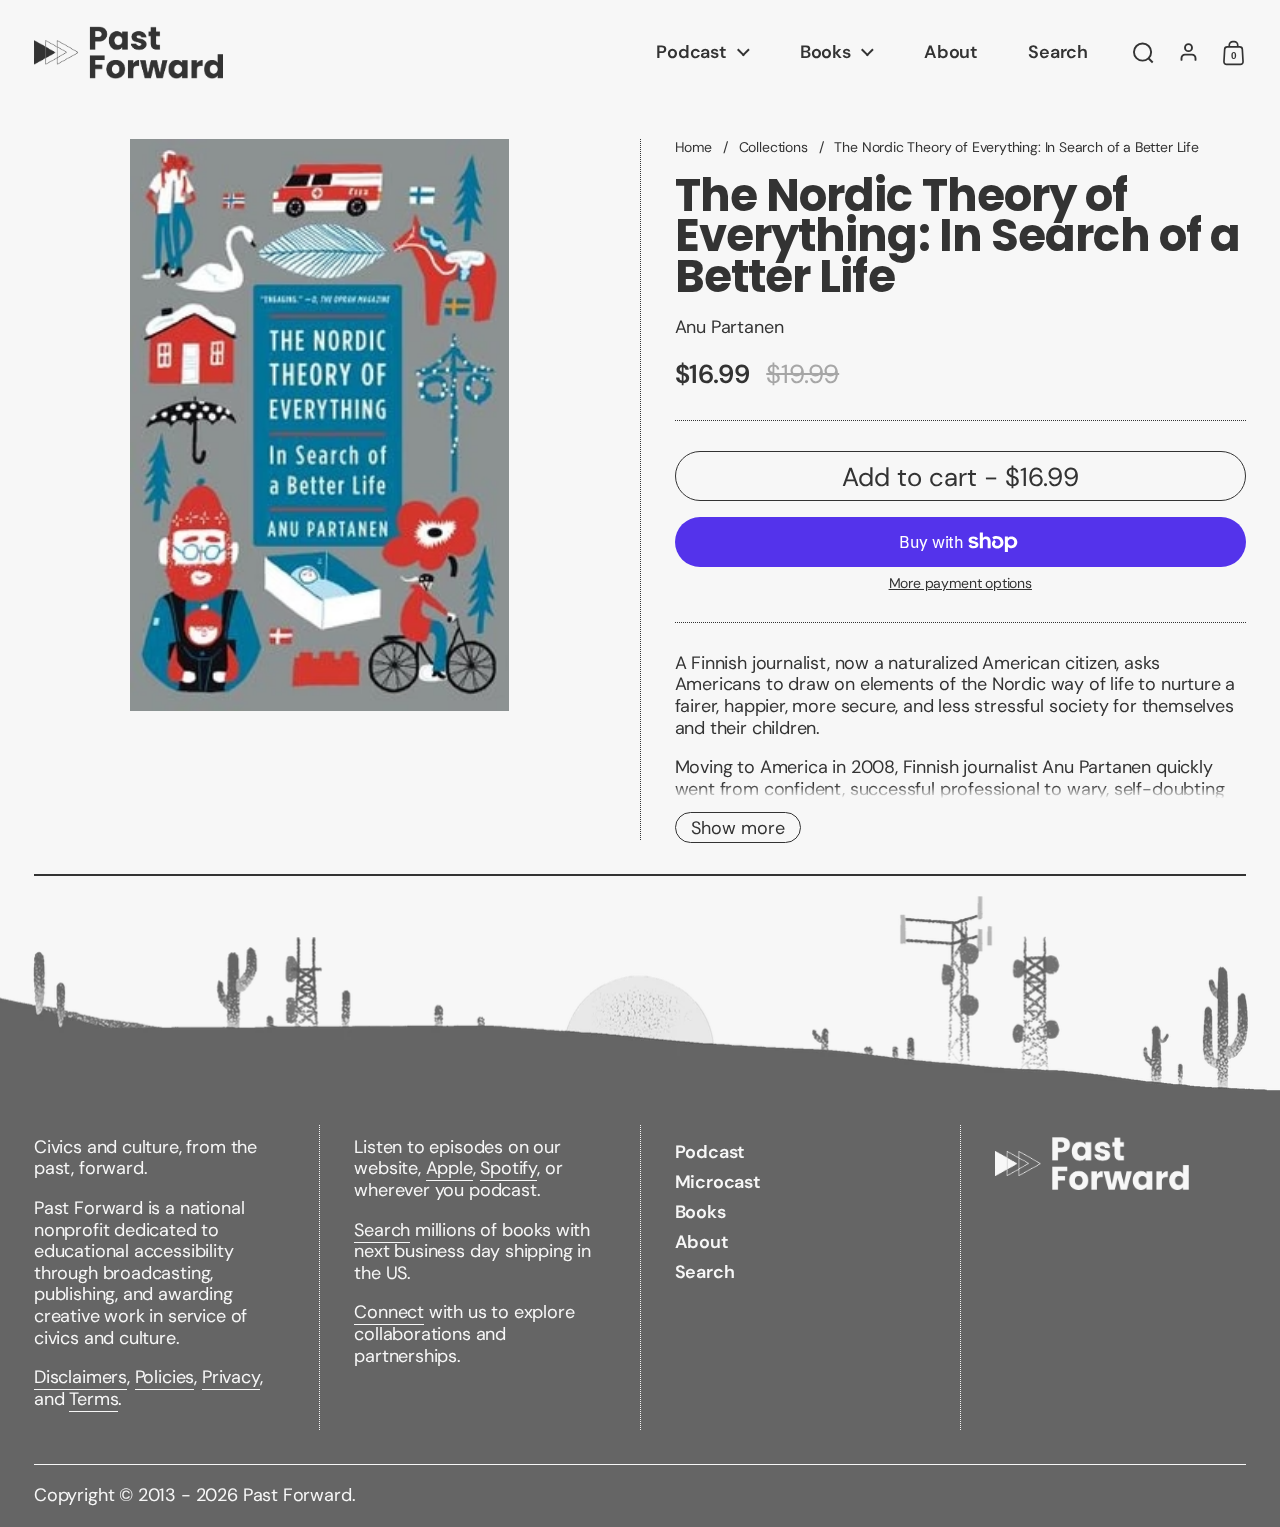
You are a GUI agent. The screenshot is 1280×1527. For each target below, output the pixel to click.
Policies (165, 1377)
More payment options (960, 583)
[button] (1143, 53)
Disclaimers (80, 1377)
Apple (449, 1168)
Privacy (231, 1377)
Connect (389, 1312)
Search (382, 1230)
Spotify (508, 1168)
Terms (93, 1399)
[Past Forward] (128, 52)
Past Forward (297, 1495)
